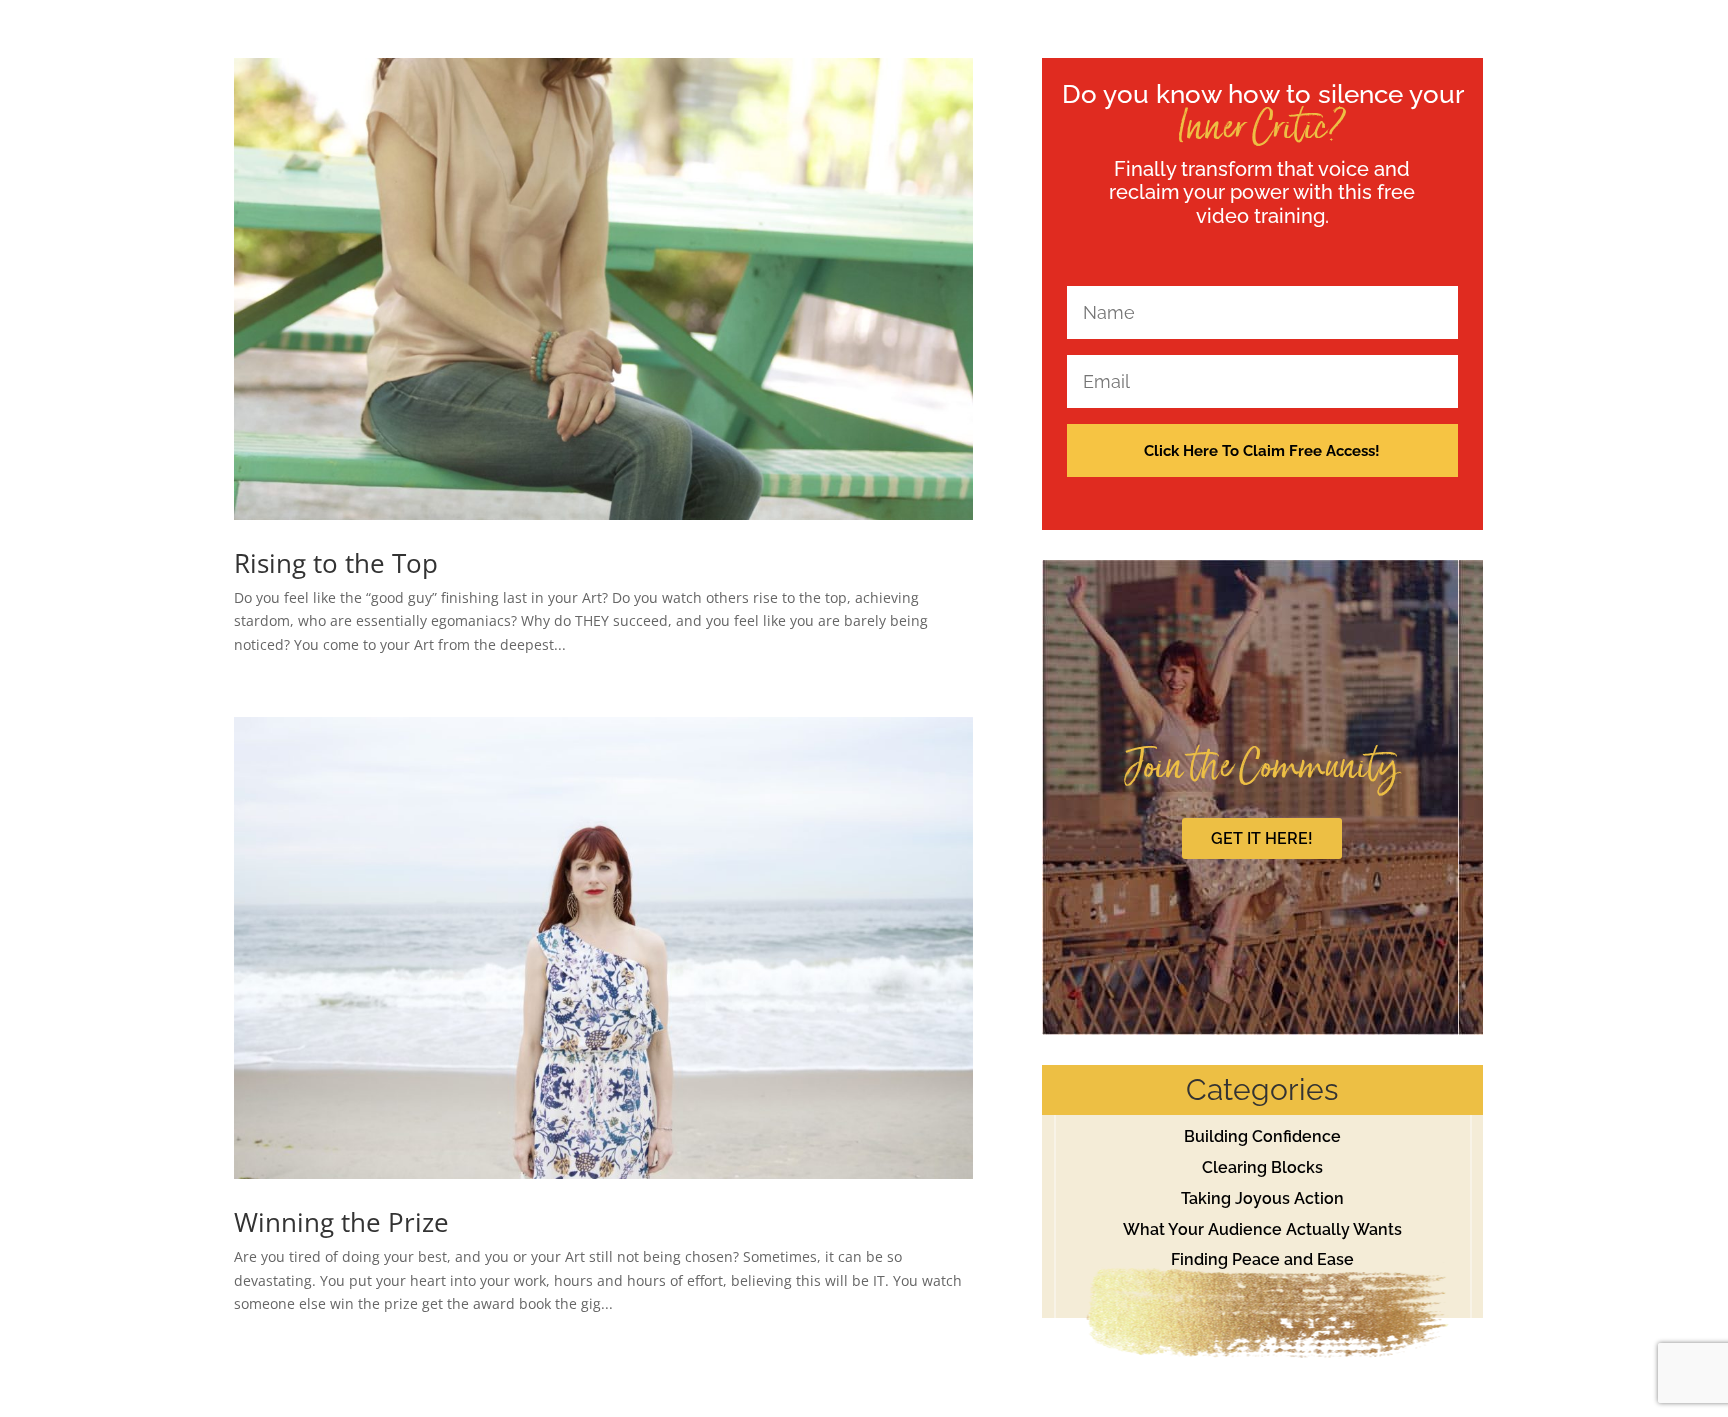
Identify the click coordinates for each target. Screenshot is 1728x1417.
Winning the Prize (341, 1222)
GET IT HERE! (1262, 838)
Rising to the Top (336, 563)
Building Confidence (1262, 1136)
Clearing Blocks (1262, 1167)
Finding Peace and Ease (1262, 1259)
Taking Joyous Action (1262, 1198)
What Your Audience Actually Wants (1262, 1229)
